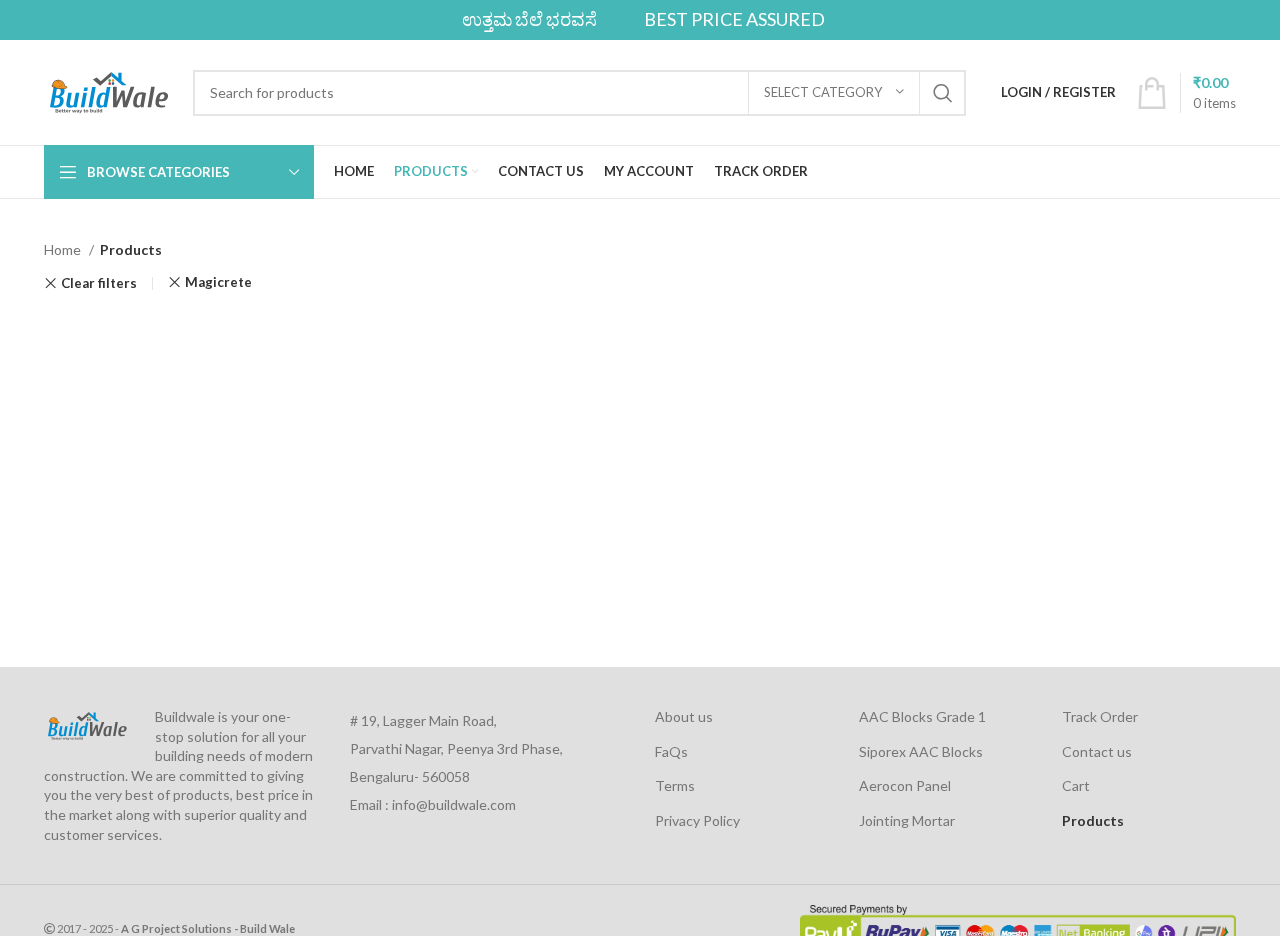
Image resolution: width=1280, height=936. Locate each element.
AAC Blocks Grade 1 (922, 716)
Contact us (1097, 751)
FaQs (671, 751)
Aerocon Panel (905, 785)
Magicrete (218, 282)
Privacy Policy (697, 820)
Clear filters (99, 283)
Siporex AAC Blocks (921, 751)
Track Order (1100, 716)
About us (684, 716)
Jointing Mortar (907, 820)
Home (64, 249)
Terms (675, 785)
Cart (1076, 785)
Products (1093, 820)
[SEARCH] (943, 93)
